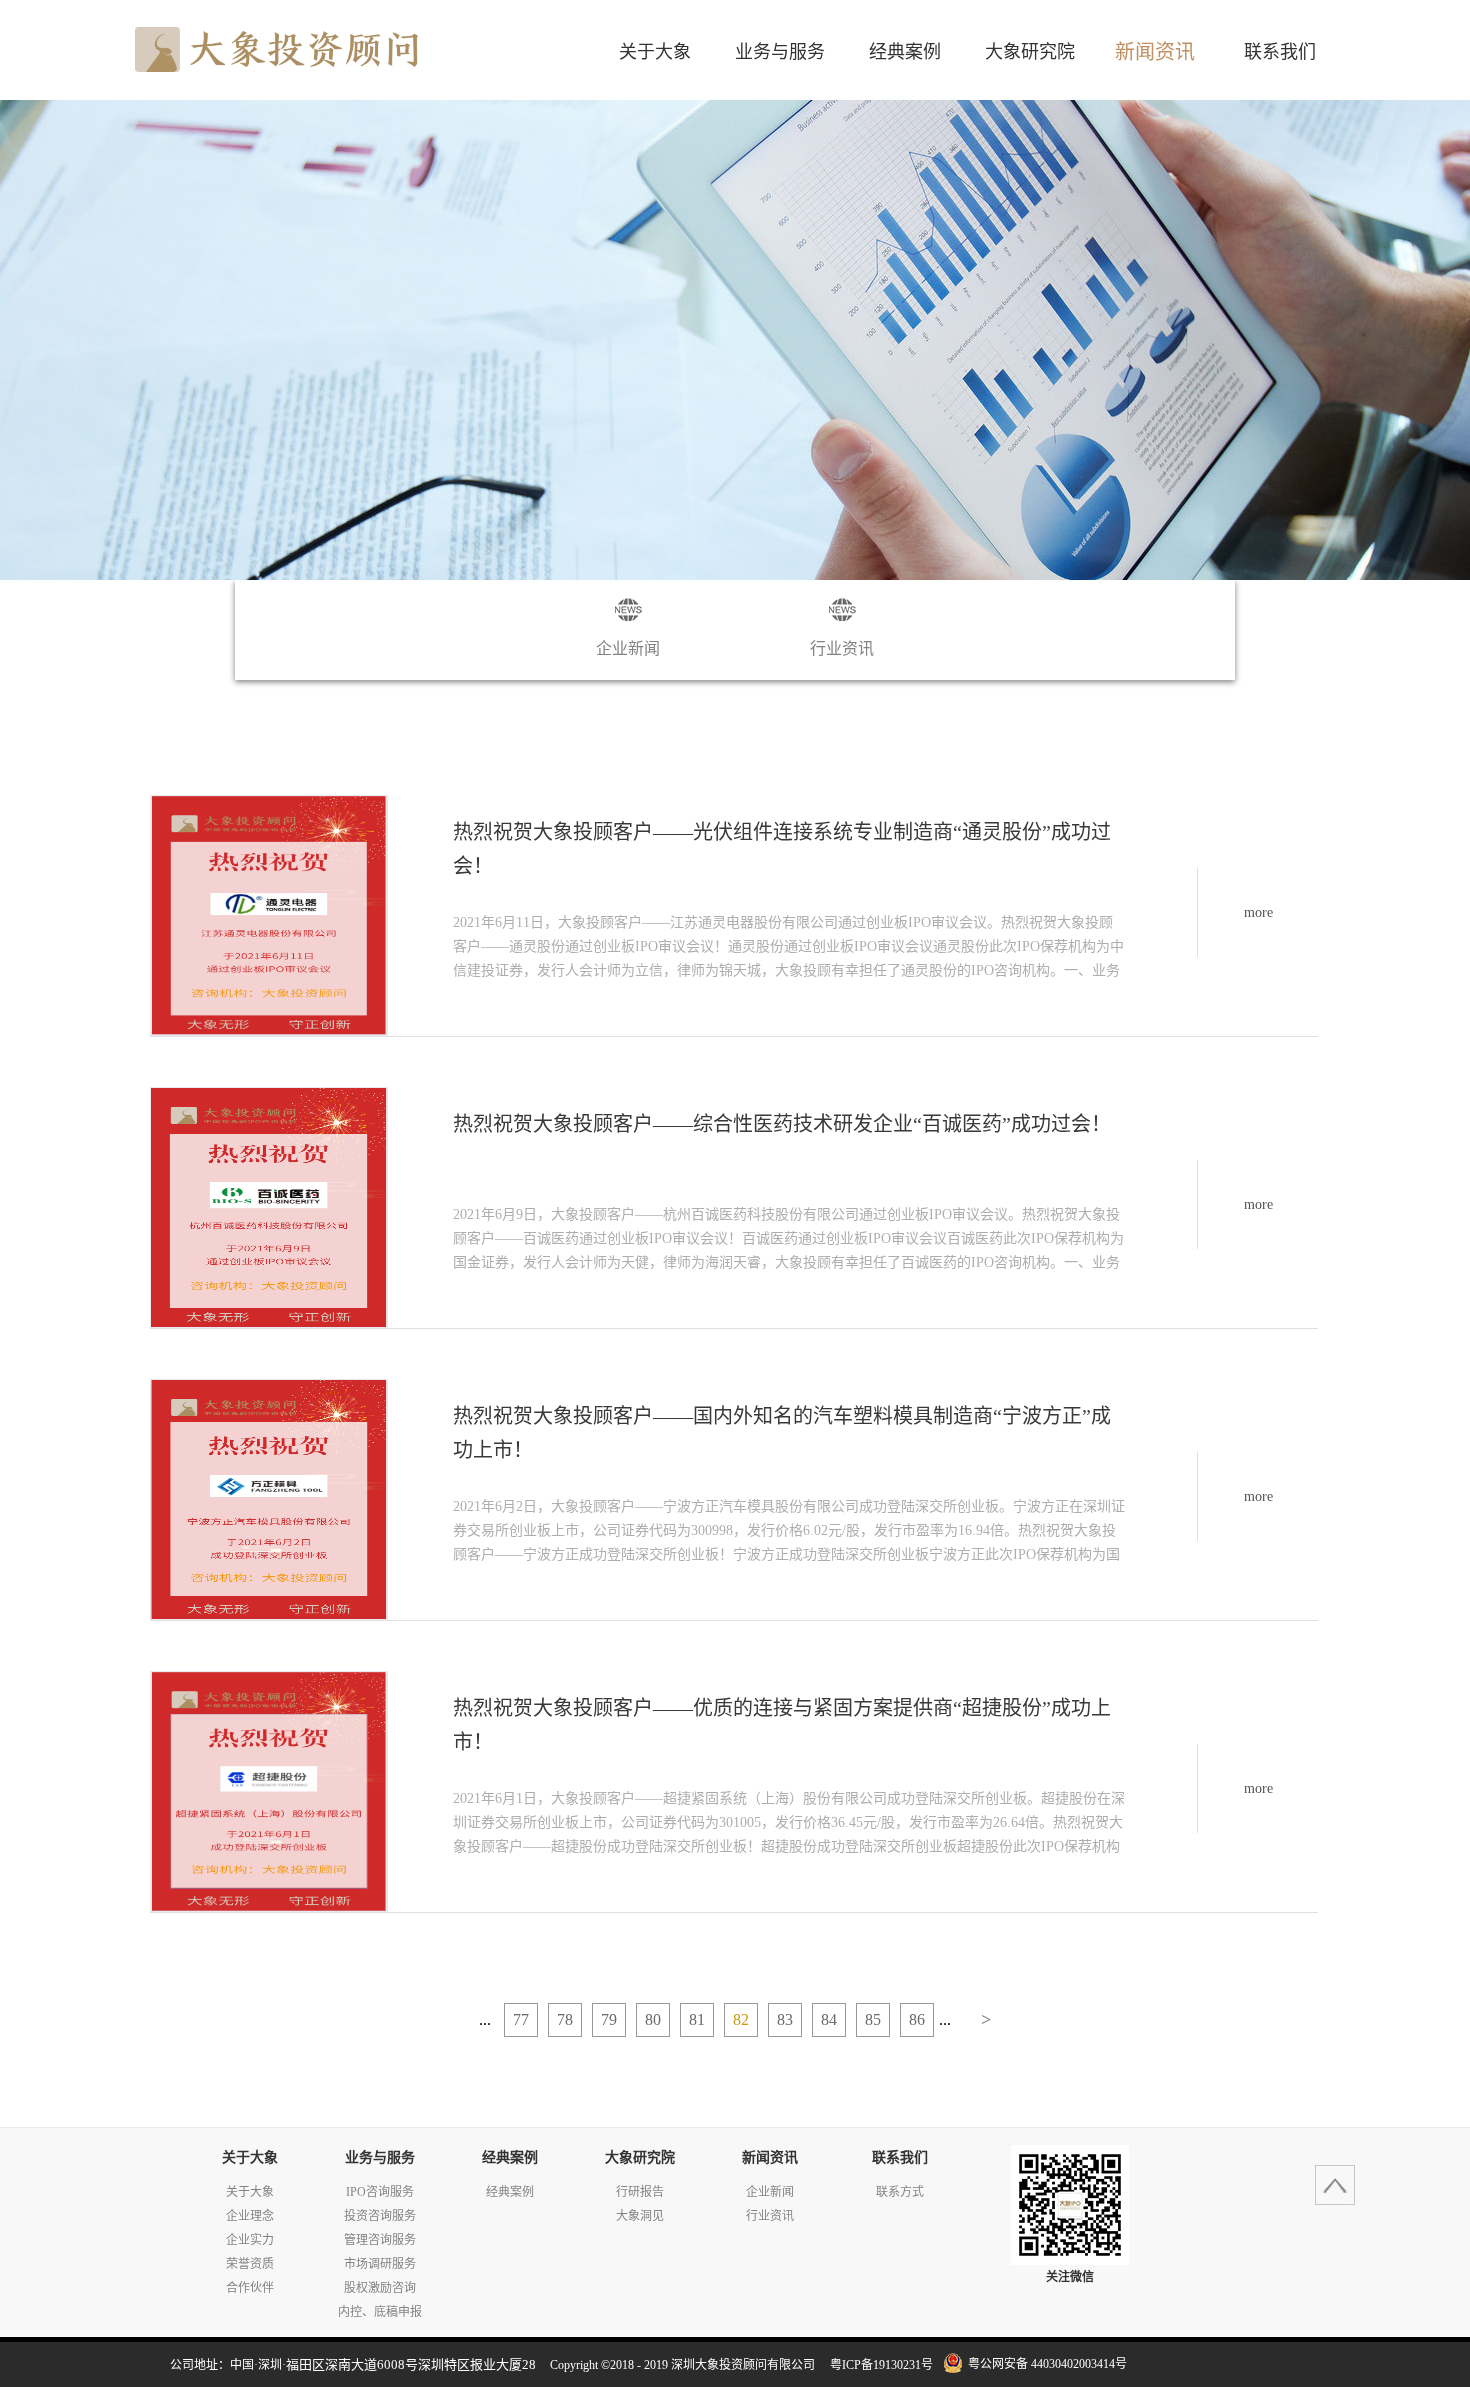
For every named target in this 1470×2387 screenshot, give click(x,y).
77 (521, 2019)
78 (565, 2019)
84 (829, 2019)
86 (917, 2019)
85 (873, 2019)
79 (609, 2019)
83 (785, 2019)
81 (697, 2019)
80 (653, 2019)
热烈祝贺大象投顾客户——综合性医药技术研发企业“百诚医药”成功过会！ (782, 1124)
